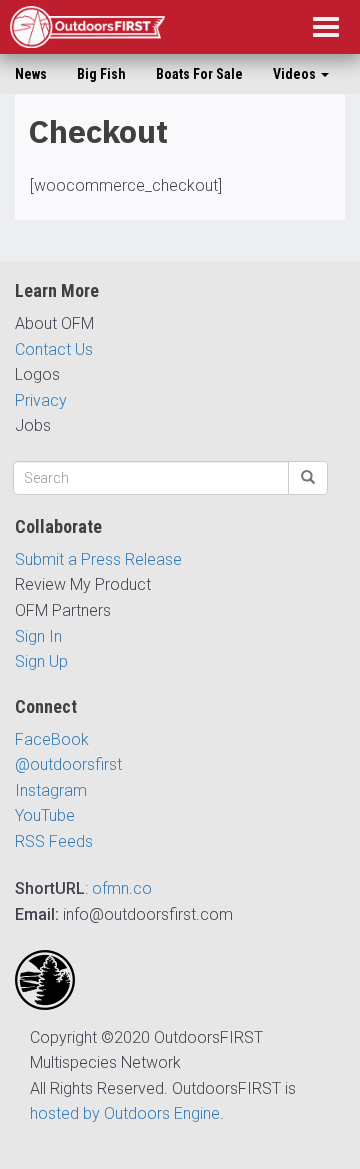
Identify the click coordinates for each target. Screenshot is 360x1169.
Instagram (51, 790)
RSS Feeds (54, 841)
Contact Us (54, 349)
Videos (296, 74)
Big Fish (101, 74)
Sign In (38, 636)
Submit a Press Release (98, 559)
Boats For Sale (199, 74)
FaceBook (52, 739)
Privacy (41, 400)
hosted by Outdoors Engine (125, 1113)
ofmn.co (122, 888)
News (31, 74)
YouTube (45, 815)
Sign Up (41, 661)
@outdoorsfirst (68, 764)
